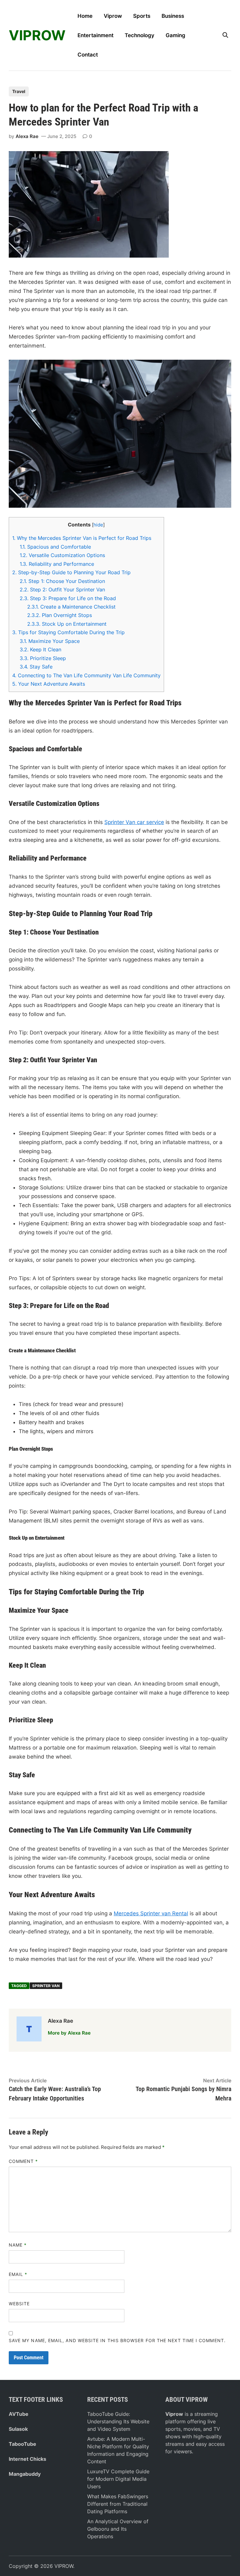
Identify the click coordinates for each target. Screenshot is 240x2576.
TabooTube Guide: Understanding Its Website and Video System (118, 2421)
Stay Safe (36, 667)
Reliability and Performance (57, 564)
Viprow (113, 16)
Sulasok (18, 2429)
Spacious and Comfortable (55, 547)
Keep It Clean (40, 649)
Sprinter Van (46, 1986)
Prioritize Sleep (43, 658)
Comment (23, 2161)
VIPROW (37, 35)
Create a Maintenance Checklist (71, 607)
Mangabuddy (25, 2474)
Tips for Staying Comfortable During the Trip (68, 632)
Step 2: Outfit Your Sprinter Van (62, 590)
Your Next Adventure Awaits (49, 684)
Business (173, 16)
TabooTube (22, 2444)
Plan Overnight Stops (60, 615)
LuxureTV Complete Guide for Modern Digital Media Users (118, 2479)
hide (98, 525)
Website (19, 2304)
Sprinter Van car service (134, 822)
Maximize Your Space (50, 641)
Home (85, 16)
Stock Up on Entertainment (67, 624)
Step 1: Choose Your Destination (62, 581)
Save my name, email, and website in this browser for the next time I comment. (117, 2340)
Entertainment (95, 35)
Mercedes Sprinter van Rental (151, 1913)
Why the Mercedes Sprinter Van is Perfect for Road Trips (82, 538)
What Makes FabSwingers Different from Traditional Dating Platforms (118, 2504)
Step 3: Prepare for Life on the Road (68, 598)
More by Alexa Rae (69, 2033)
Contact (88, 55)
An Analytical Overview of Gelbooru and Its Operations (118, 2529)
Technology (140, 35)
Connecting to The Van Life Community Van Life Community (86, 675)
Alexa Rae (27, 136)
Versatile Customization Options (62, 555)
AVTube (19, 2414)
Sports (142, 16)
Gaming (175, 35)
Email (18, 2274)
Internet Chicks (27, 2459)
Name (18, 2245)
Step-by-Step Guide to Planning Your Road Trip (71, 572)
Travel (19, 91)
